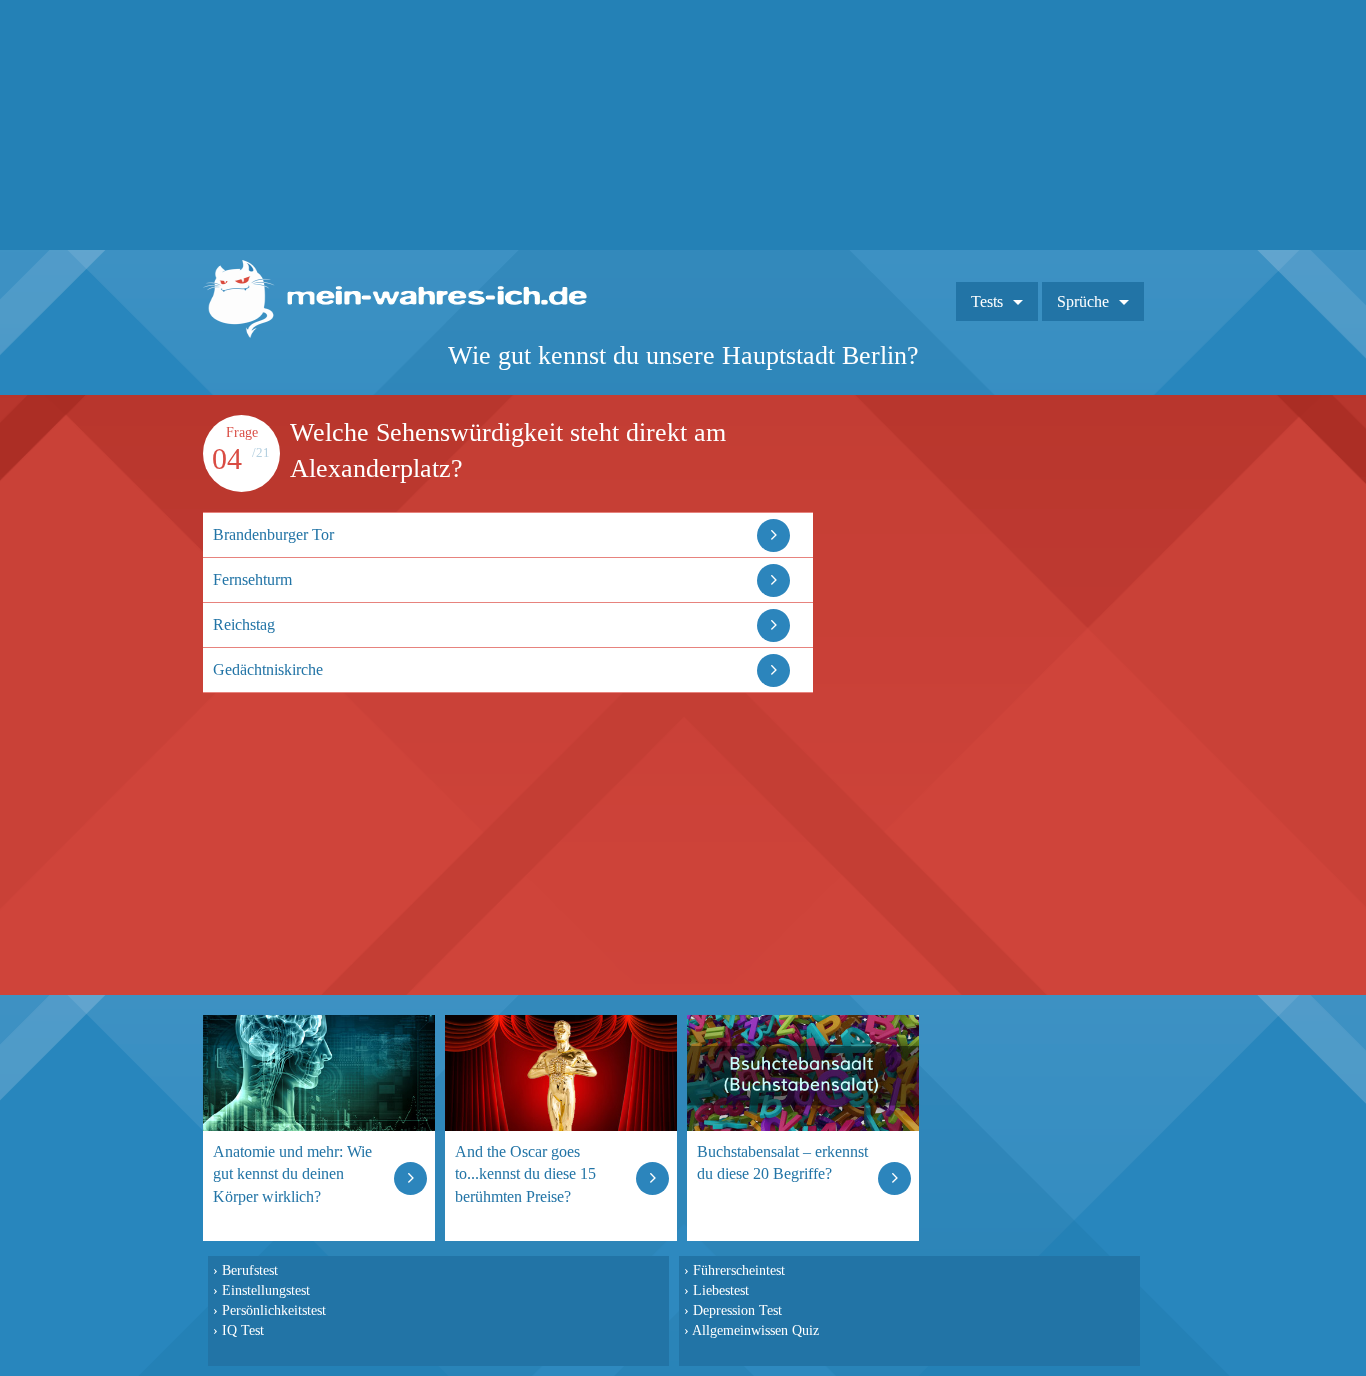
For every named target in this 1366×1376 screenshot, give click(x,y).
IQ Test (243, 1330)
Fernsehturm (252, 579)
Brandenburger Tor (273, 534)
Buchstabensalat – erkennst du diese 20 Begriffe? (782, 1162)
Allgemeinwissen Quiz (755, 1330)
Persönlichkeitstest (274, 1310)
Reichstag (244, 624)
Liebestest (721, 1290)
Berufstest (250, 1270)
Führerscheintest (739, 1270)
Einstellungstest (266, 1290)
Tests (987, 301)
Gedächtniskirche (268, 669)
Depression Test (737, 1310)
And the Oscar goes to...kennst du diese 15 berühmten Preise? (525, 1173)
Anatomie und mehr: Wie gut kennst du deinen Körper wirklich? (292, 1173)
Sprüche (1083, 301)
